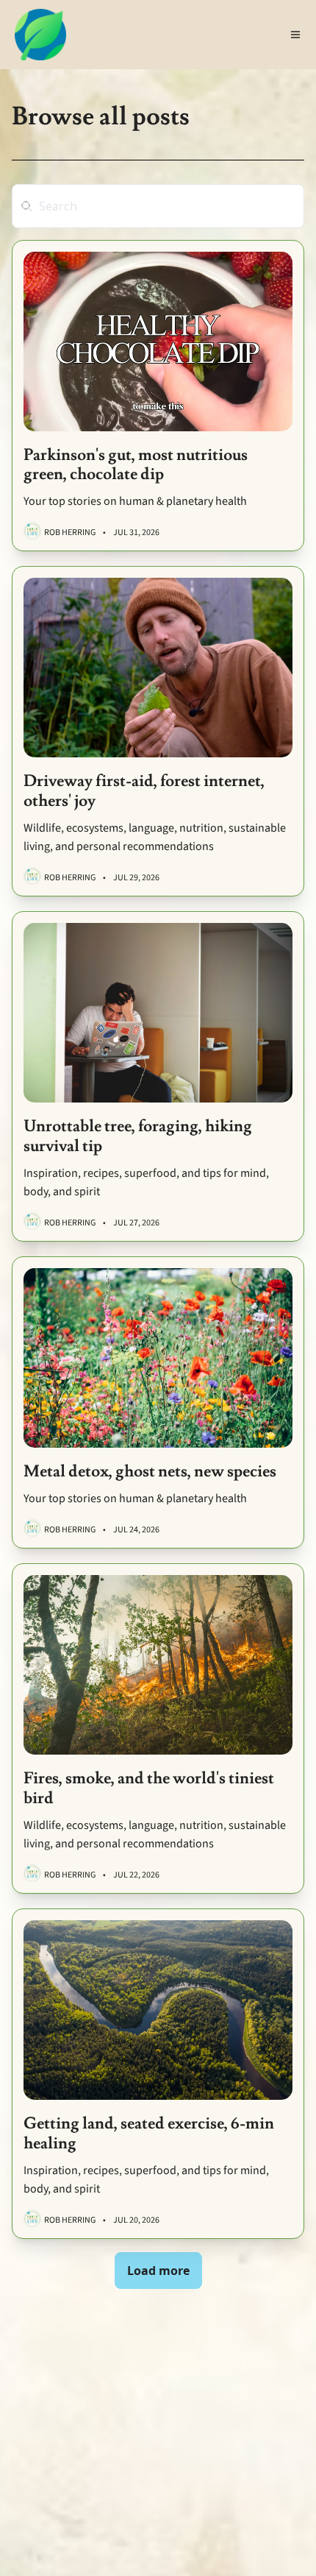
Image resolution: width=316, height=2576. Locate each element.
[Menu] (295, 35)
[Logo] (40, 35)
